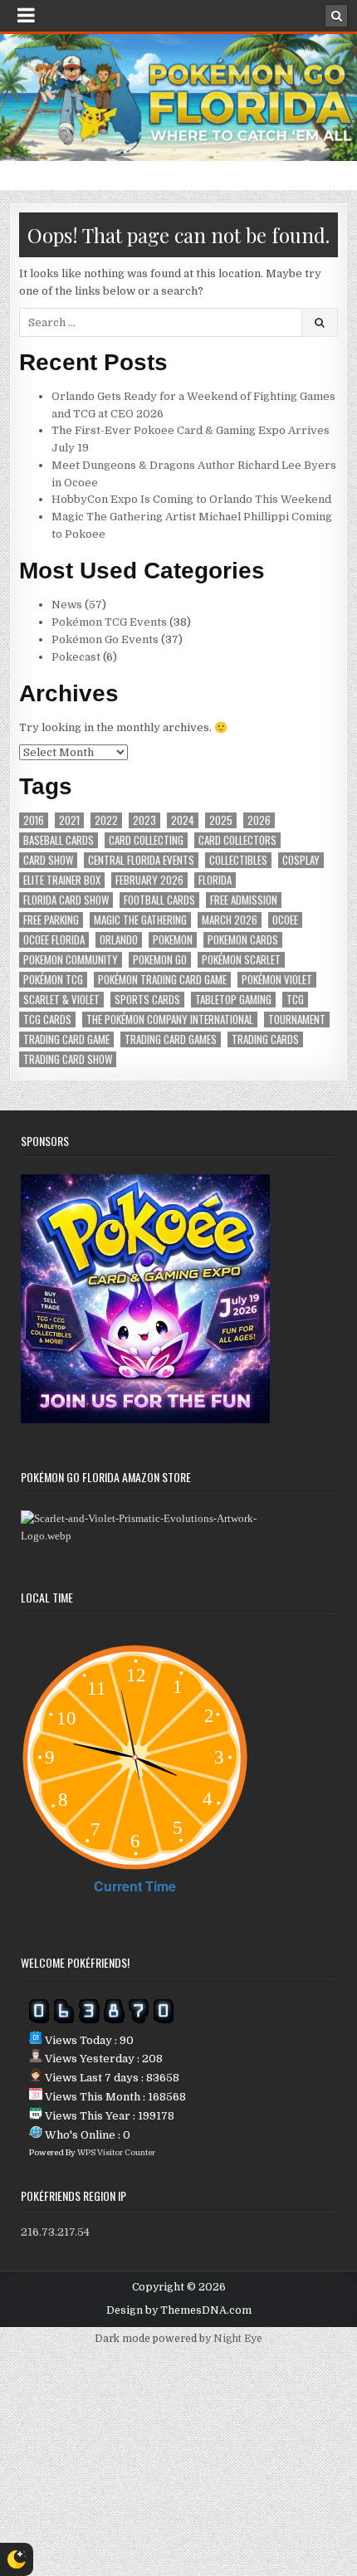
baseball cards (59, 840)
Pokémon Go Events (105, 639)
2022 (106, 820)
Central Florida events (141, 860)
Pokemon (173, 940)
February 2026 (149, 880)
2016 (34, 820)
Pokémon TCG (53, 980)
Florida (215, 880)
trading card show (68, 1059)
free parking (51, 920)
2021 (69, 820)
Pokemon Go (160, 960)
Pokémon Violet (277, 980)
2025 (221, 820)
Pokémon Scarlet (241, 960)
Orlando (119, 940)
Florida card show (66, 900)
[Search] (336, 16)
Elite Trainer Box (62, 880)
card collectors (237, 840)
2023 (144, 820)
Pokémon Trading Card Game (162, 980)
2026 (259, 820)
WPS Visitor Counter (116, 2152)
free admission (244, 900)
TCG (295, 1000)
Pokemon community (71, 960)
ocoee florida (54, 940)
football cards (159, 900)
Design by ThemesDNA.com (179, 2310)
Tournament (297, 1020)
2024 (183, 820)
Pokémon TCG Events (109, 622)
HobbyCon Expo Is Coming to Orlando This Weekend (191, 499)
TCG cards (47, 1020)
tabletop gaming (233, 1000)
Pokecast (76, 657)
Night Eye (238, 2339)
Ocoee (285, 920)
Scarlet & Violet (61, 1000)
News (67, 605)
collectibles (238, 860)
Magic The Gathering (140, 920)
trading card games (171, 1039)
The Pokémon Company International (170, 1020)
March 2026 (230, 920)
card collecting (146, 840)
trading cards (265, 1039)
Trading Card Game (66, 1039)
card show (48, 860)
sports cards (147, 1000)
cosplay (301, 860)
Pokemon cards (243, 940)
